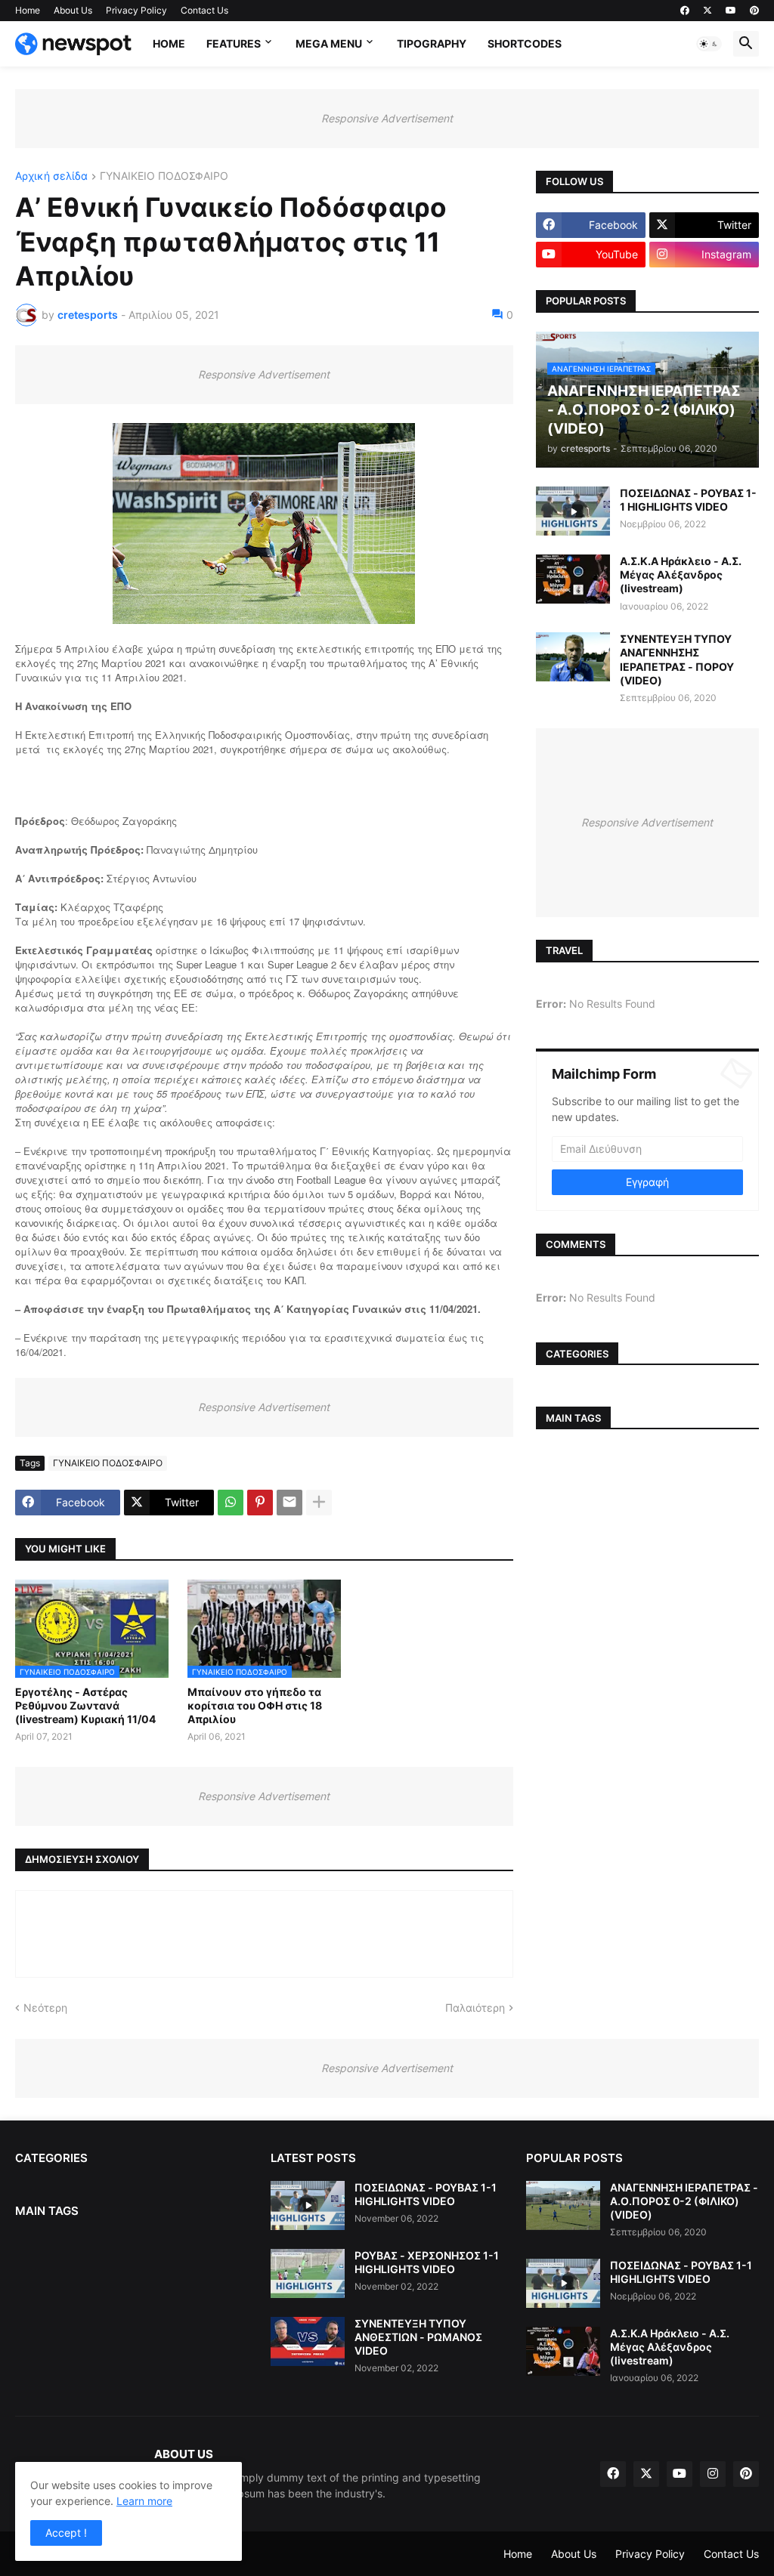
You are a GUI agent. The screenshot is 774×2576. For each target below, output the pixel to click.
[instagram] (713, 2474)
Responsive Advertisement (387, 118)
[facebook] (685, 11)
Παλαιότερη (475, 2008)
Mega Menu (329, 43)
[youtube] (731, 11)
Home (28, 10)
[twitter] (707, 11)
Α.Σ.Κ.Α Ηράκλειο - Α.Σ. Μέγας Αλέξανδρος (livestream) (681, 575)
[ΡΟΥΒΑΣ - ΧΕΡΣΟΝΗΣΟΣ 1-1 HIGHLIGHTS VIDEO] (308, 2273)
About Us (73, 10)
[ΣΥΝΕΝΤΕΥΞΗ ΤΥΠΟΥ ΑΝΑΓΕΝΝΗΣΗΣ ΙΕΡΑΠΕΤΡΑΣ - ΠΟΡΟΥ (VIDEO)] (573, 657)
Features (234, 43)
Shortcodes (525, 43)
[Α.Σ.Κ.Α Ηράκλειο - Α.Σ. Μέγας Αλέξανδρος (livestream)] (573, 579)
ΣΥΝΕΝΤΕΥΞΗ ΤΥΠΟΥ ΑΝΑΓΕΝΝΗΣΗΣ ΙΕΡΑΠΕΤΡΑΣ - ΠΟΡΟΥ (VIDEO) (677, 659)
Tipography (432, 43)
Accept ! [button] (66, 2533)
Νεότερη (45, 2008)
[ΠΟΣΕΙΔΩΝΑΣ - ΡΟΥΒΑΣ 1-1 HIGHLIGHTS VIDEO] (573, 511)
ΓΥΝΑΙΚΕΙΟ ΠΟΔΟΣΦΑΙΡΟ (164, 176)
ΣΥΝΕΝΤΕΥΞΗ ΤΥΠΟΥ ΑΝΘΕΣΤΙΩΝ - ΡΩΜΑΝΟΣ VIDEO (418, 2337)
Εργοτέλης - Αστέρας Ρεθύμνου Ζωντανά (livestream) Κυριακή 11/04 (85, 1705)
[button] (709, 44)
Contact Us (204, 10)
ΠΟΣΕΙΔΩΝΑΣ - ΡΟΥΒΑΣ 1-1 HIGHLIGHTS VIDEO (688, 500)
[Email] (289, 1503)
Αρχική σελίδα (51, 176)
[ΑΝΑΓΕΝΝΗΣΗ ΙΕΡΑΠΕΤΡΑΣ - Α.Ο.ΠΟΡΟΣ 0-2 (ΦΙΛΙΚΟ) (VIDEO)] (563, 2205)
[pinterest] (754, 11)
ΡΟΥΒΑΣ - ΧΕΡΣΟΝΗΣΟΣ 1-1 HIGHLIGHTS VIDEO (427, 2262)
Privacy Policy (136, 10)
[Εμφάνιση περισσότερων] (319, 1503)
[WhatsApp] (231, 1503)
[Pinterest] (260, 1503)
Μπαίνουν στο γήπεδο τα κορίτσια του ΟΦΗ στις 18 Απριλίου (255, 1705)
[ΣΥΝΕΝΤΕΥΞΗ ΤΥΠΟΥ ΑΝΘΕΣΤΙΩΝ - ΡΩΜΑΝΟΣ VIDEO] (308, 2341)
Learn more (144, 2501)
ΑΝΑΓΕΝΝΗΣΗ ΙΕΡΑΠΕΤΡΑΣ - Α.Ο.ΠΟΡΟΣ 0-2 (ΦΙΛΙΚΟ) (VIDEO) (684, 2201)
